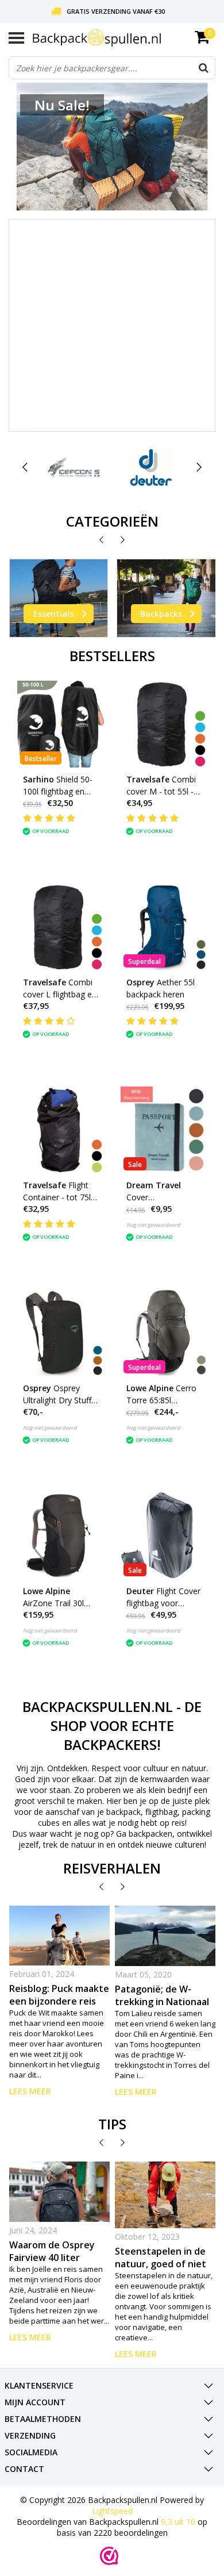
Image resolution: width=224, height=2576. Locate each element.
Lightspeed (112, 2511)
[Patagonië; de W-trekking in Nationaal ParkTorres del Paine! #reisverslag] (165, 1936)
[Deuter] (151, 467)
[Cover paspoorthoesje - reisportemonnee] (164, 1130)
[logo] (124, 38)
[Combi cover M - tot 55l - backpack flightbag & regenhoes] (164, 724)
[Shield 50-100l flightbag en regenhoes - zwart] (61, 724)
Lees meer (30, 2091)
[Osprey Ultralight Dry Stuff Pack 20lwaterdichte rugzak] (61, 1333)
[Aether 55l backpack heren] (164, 927)
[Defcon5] (74, 467)
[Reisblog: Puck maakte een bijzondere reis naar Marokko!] (60, 1936)
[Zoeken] (203, 68)
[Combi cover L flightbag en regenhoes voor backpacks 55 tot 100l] (61, 927)
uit (178, 2522)
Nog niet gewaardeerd (153, 1225)
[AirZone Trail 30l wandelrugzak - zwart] (61, 1536)
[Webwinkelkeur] (109, 2556)
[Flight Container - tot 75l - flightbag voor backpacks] (61, 1130)
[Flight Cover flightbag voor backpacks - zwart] (164, 1536)
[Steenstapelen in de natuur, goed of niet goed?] (165, 2195)
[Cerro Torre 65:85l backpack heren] (164, 1333)
